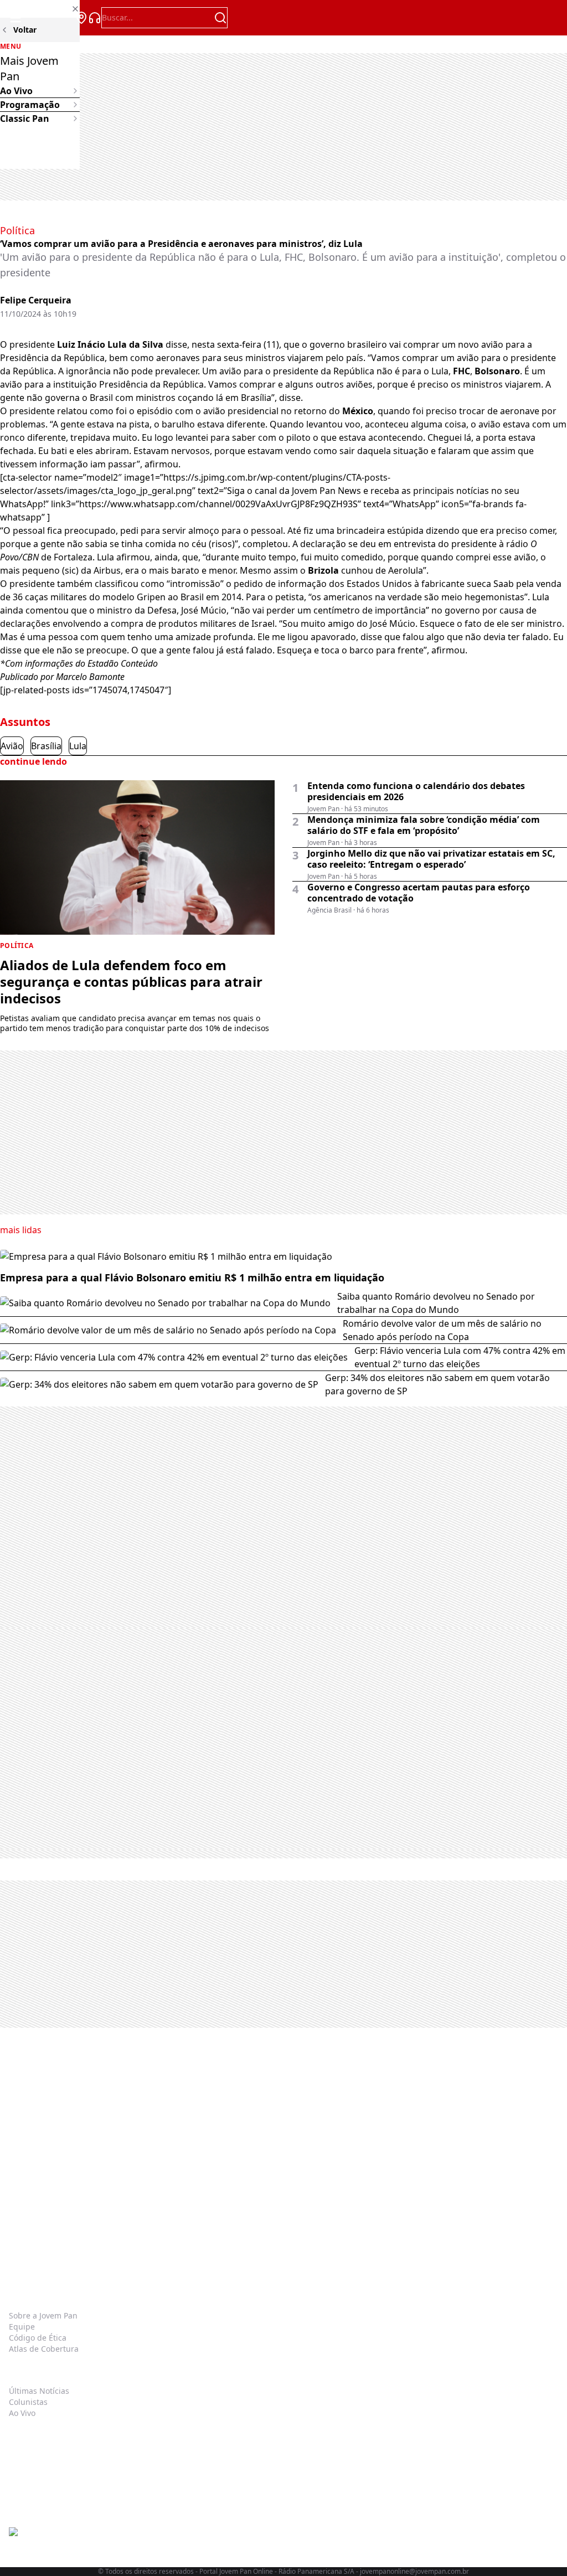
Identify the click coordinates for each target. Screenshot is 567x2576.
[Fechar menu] (40, 9)
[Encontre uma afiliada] (81, 18)
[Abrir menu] (16, 18)
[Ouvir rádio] (95, 18)
